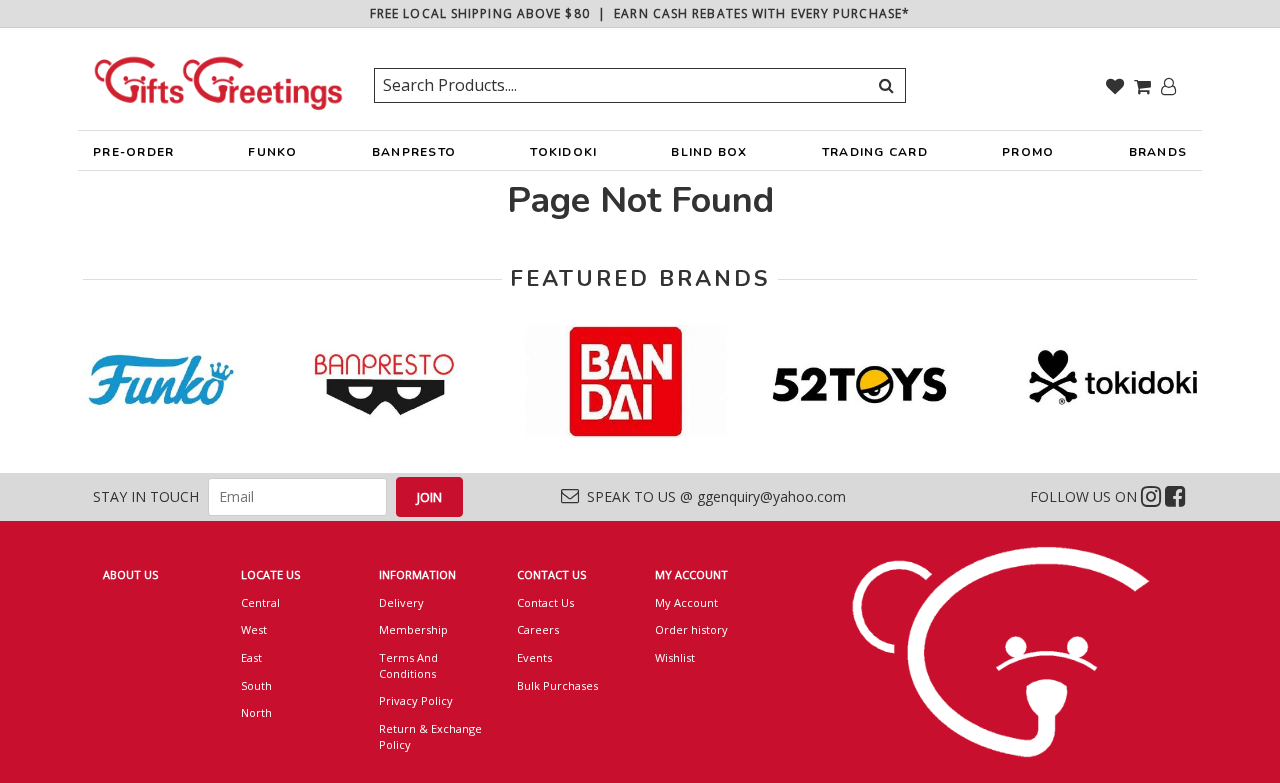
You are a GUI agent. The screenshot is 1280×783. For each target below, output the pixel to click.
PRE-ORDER (133, 152)
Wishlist (675, 657)
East (251, 657)
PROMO (1028, 152)
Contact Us (545, 602)
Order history (691, 629)
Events (534, 657)
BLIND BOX (709, 152)
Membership (413, 629)
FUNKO (272, 152)
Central (260, 602)
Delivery (401, 602)
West (254, 629)
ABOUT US (130, 574)
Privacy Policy (416, 700)
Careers (538, 629)
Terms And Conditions (408, 665)
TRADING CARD (875, 152)
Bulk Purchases (557, 685)
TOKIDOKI (563, 152)
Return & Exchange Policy (430, 736)
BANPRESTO (414, 152)
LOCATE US (270, 574)
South (256, 685)
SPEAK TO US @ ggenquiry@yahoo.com (712, 496)
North (256, 712)
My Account (686, 602)
